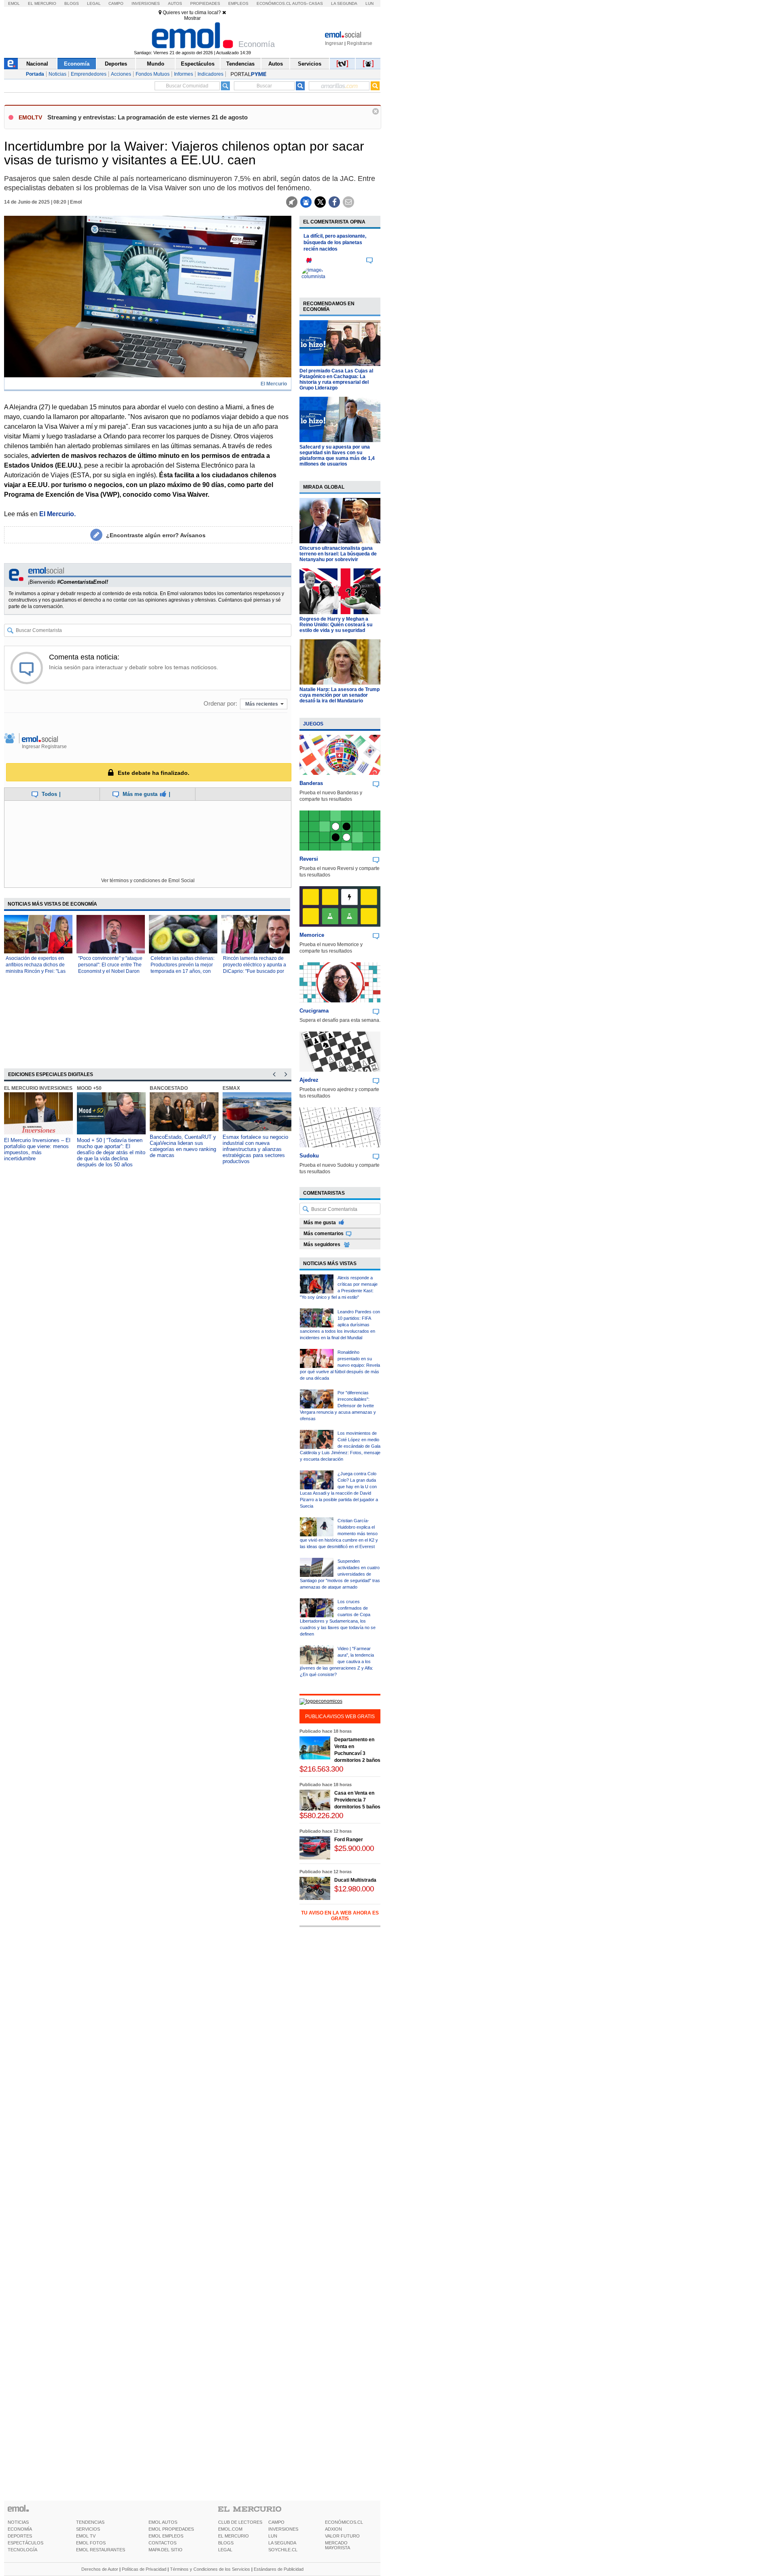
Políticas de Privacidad (144, 2569)
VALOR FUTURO (342, 2536)
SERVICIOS (88, 2529)
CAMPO (276, 2522)
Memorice (312, 935)
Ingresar (334, 43)
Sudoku (309, 1156)
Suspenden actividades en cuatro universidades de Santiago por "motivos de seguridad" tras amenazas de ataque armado (340, 1574)
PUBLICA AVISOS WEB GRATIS (340, 1717)
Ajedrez (309, 1080)
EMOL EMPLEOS (166, 2536)
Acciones (121, 74)
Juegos (313, 724)
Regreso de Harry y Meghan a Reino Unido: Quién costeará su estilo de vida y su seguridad (336, 625)
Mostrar (192, 18)
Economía (77, 64)
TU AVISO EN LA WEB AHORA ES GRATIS (340, 1916)
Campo (116, 3)
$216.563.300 (321, 1769)
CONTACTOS (162, 2543)
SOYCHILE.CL (283, 2550)
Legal (94, 3)
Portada (35, 74)
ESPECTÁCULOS (25, 2543)
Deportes (116, 64)
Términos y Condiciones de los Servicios (210, 2569)
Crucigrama (314, 1011)
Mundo (156, 64)
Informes (184, 74)
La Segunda (344, 3)
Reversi (309, 859)
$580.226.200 (321, 1816)
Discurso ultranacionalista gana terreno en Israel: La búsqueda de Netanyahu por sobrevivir (338, 554)
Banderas (311, 783)
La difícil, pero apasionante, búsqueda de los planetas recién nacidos (335, 242)
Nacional (37, 64)
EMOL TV (86, 2536)
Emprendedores (89, 74)
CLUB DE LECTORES (240, 2522)
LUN (273, 2536)
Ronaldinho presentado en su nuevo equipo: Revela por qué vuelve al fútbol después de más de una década (340, 1365)
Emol (14, 3)
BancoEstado (169, 1088)
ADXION (333, 2529)
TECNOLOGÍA (22, 2550)
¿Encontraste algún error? (156, 535)
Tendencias (240, 64)
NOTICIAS (18, 2522)
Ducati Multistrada (355, 1880)
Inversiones (146, 3)
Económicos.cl (274, 3)
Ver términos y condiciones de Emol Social (148, 881)
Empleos (238, 3)
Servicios (310, 64)
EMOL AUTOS (163, 2522)
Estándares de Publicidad (279, 2569)
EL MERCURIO (234, 2536)
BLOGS (226, 2543)
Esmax (231, 1088)
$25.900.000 (354, 1848)
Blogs (72, 3)
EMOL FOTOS (91, 2543)
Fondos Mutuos (153, 74)
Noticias (57, 74)
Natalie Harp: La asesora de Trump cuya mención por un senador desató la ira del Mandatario (340, 695)
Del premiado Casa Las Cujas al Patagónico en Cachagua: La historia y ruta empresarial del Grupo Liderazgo (336, 379)
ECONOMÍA (20, 2529)
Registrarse (360, 43)
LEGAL (225, 2550)
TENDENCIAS (90, 2522)
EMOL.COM (230, 2529)
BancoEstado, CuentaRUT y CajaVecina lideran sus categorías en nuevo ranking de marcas (183, 1146)
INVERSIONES (283, 2529)
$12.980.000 (354, 1889)
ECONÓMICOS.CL (344, 2522)
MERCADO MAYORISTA (338, 2545)
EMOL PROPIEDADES (171, 2529)
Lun (369, 3)
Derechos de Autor (100, 2569)
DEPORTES (20, 2536)
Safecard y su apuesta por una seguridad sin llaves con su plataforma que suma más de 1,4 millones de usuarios (337, 455)
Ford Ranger (349, 1840)
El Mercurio (42, 3)
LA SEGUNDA (282, 2543)
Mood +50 (89, 1088)
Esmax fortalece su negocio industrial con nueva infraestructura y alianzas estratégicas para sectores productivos (255, 1149)
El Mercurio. (57, 514)
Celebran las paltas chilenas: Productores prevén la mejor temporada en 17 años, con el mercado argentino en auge (183, 971)
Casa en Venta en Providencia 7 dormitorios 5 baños (357, 1800)
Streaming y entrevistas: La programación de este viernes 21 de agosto (148, 117)
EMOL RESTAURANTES (101, 2550)
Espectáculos (198, 64)
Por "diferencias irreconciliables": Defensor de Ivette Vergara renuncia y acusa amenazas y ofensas (338, 1406)
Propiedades (205, 3)
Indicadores (210, 74)
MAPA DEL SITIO (166, 2550)
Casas (316, 3)
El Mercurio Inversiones (38, 1088)
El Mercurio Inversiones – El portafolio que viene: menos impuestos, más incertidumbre (37, 1149)
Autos (175, 3)
